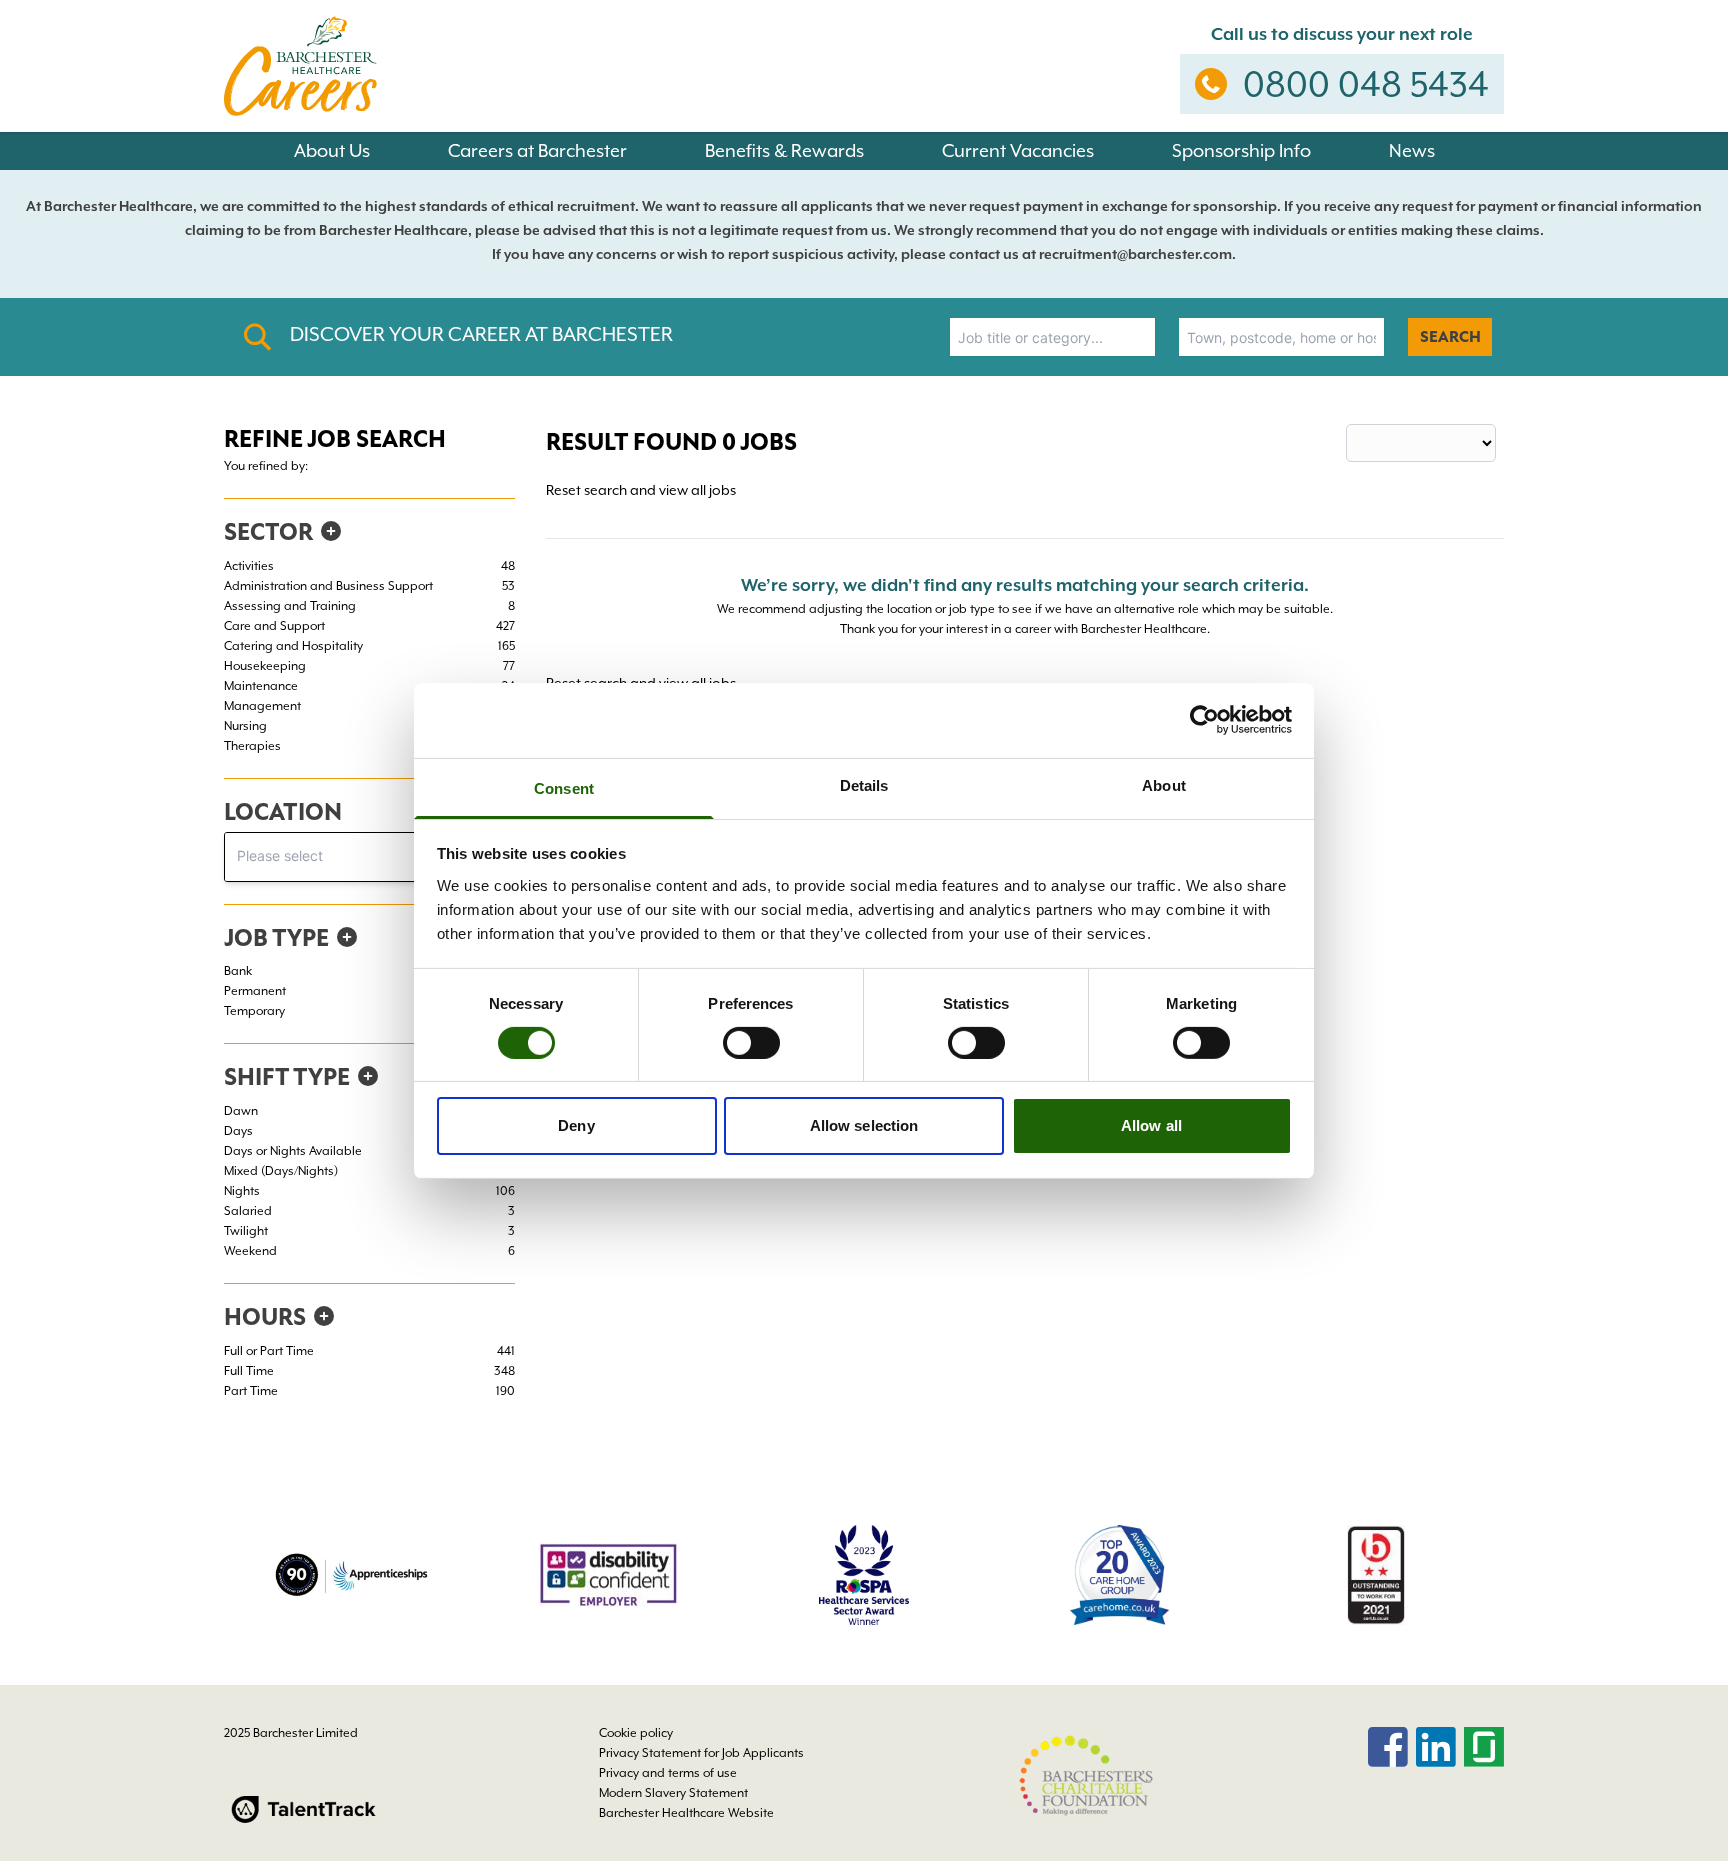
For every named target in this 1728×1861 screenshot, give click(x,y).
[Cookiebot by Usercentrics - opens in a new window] (1204, 720)
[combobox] (1052, 337)
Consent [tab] (564, 787)
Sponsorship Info (1241, 150)
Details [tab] (864, 784)
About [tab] (1164, 784)
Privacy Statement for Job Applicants (701, 1753)
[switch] (751, 1043)
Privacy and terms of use (668, 1773)
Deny (576, 1125)
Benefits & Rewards (784, 150)
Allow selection (864, 1125)
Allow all (1151, 1125)
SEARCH (1450, 337)
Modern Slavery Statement (673, 1793)
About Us (332, 150)
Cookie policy (636, 1733)
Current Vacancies (1018, 150)
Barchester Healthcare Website (686, 1813)
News (1412, 150)
